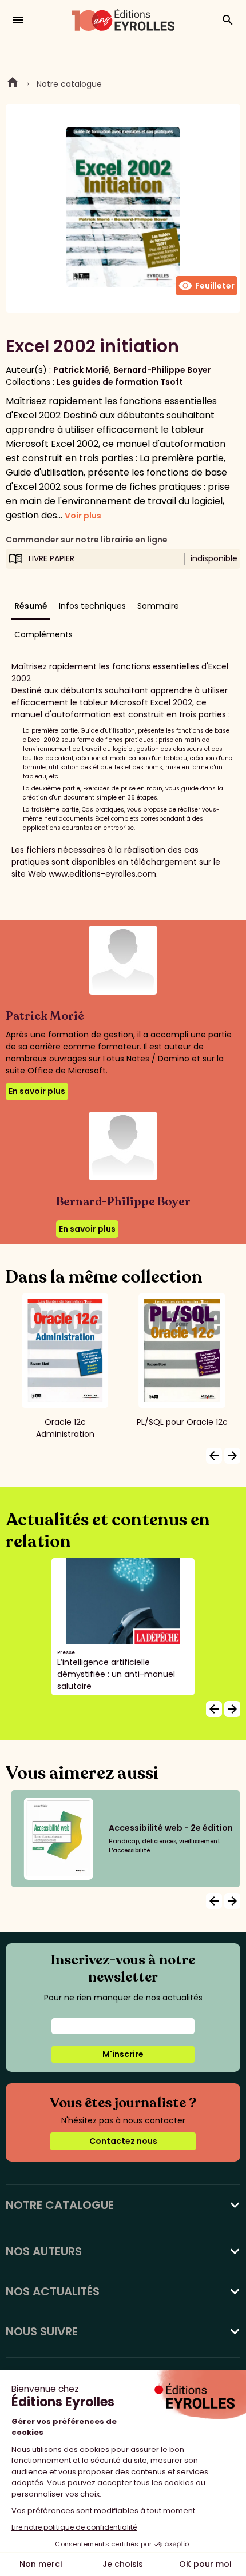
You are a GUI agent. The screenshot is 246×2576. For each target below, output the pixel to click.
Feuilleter (207, 286)
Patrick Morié (81, 370)
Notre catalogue (69, 84)
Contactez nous (123, 2141)
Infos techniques (92, 606)
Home (13, 84)
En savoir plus (37, 1091)
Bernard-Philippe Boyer (162, 370)
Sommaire (158, 606)
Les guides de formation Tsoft (120, 382)
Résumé (31, 606)
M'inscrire (123, 2054)
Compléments (43, 634)
